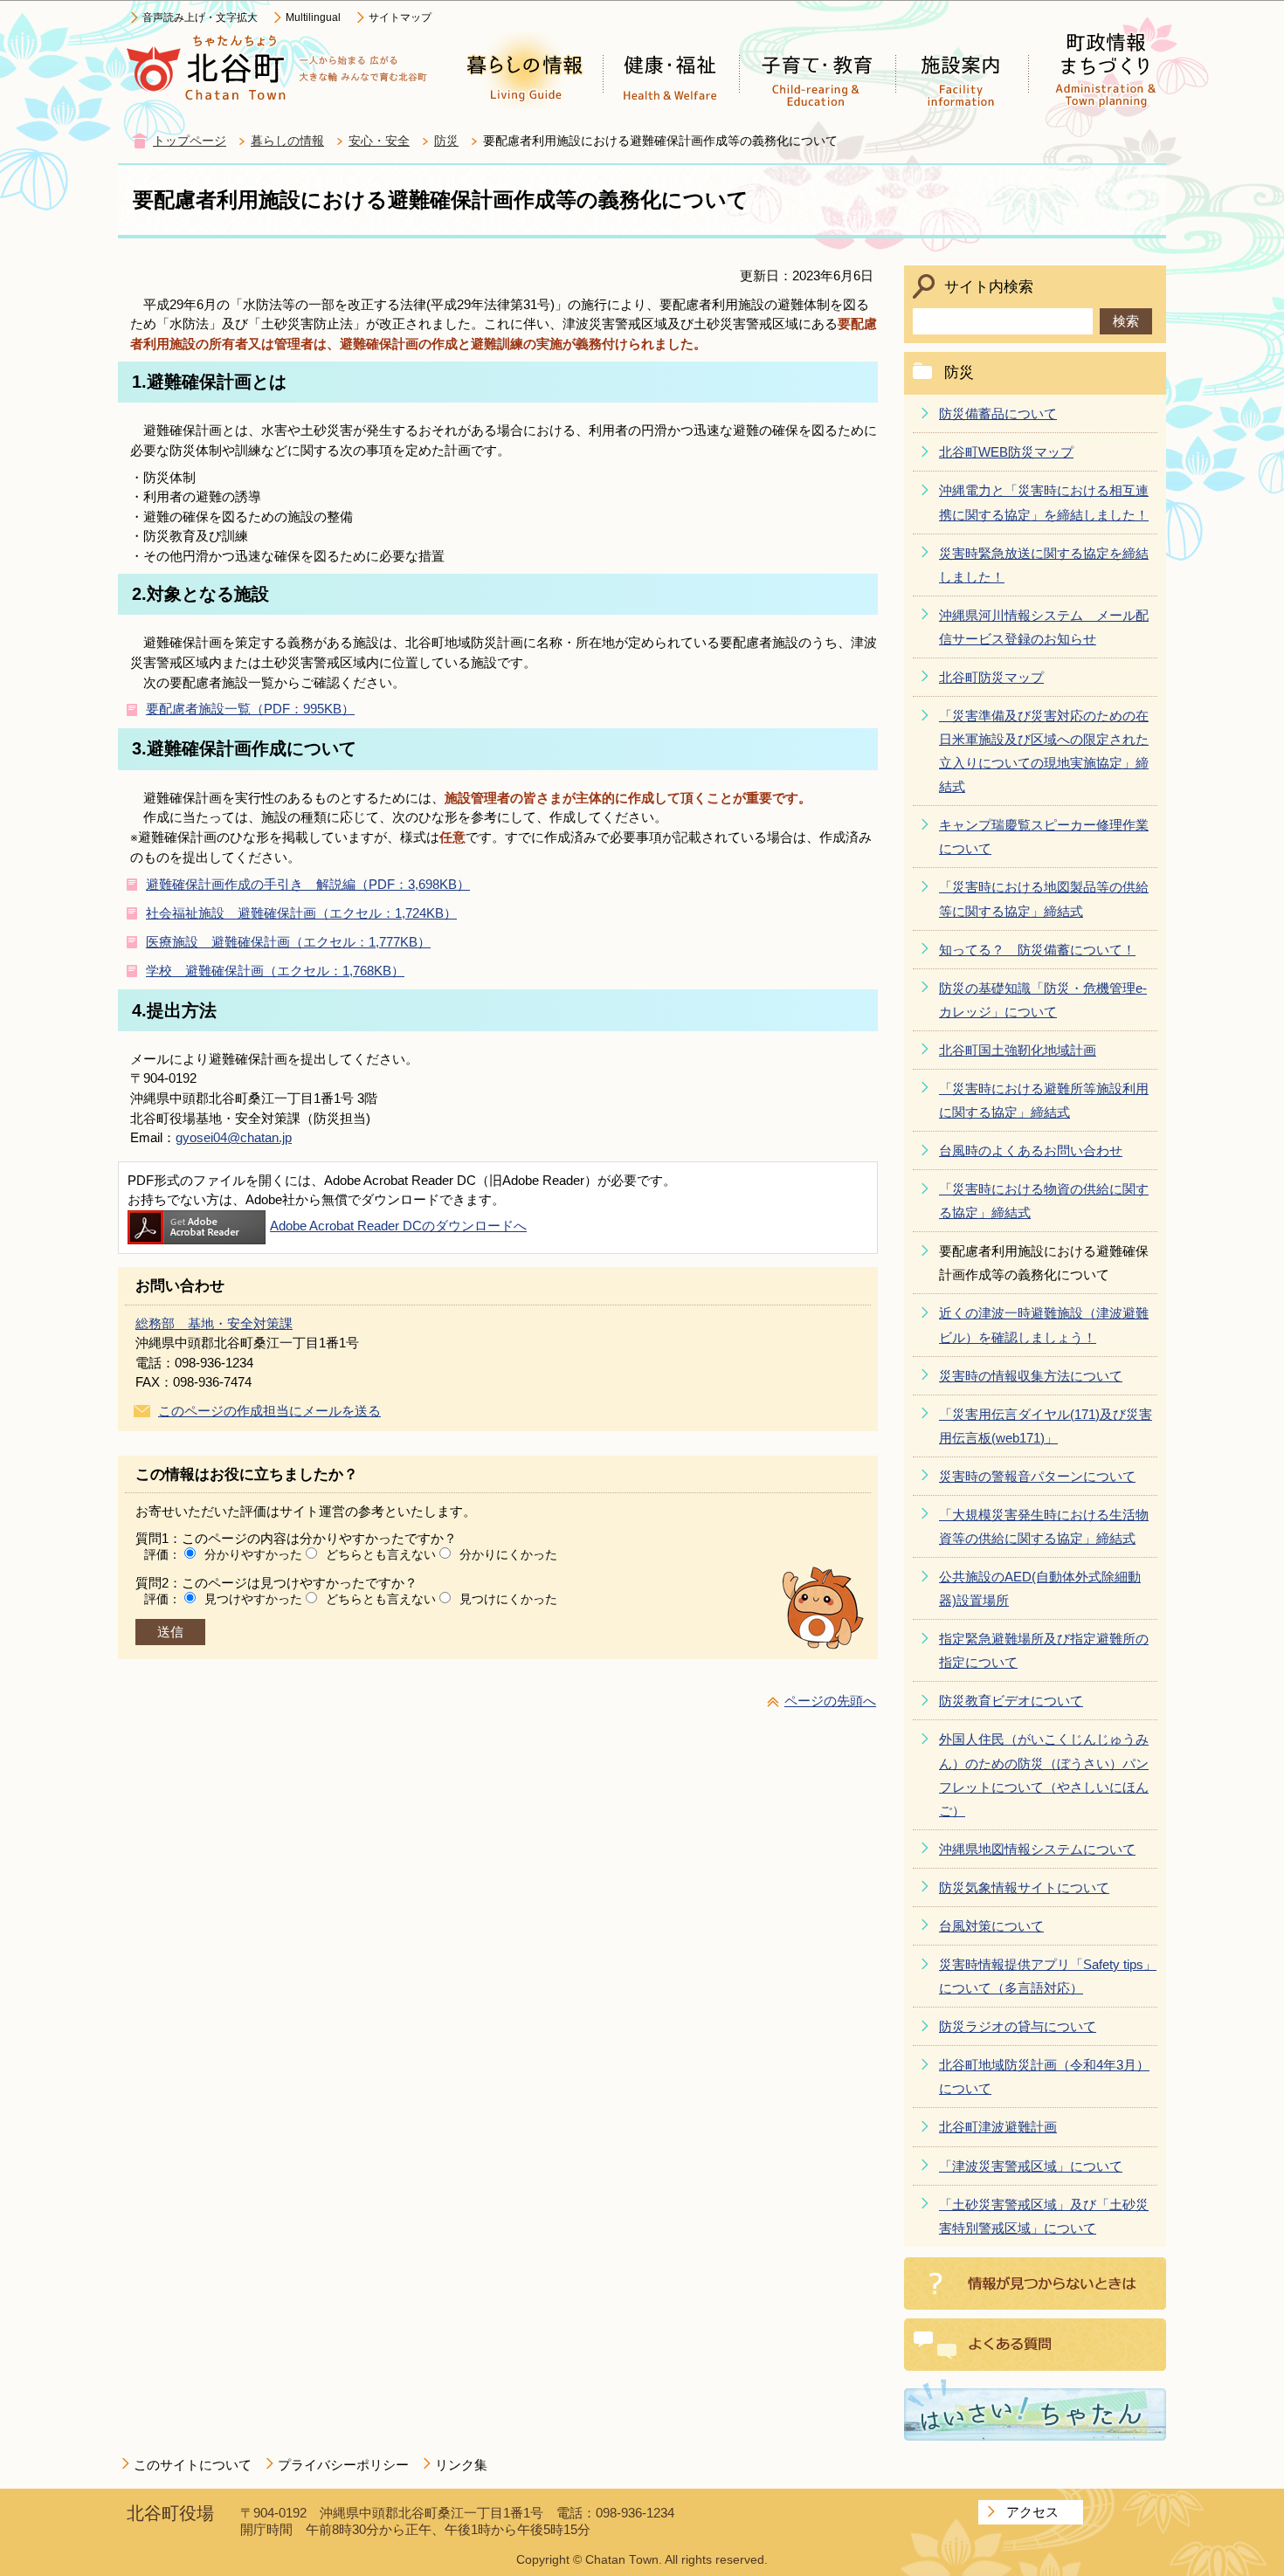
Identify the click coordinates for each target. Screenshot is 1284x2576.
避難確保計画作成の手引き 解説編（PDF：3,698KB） (308, 884)
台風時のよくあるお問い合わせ (1031, 1150)
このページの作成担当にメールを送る (269, 1411)
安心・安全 (379, 141)
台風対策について (991, 1926)
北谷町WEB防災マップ (1006, 452)
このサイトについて (193, 2465)
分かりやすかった (253, 1554)
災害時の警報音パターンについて (1037, 1476)
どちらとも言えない (381, 1554)
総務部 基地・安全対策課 (214, 1323)
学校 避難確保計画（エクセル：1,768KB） (275, 971)
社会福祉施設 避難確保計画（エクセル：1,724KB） (301, 913)
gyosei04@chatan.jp (234, 1137)
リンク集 (461, 2465)
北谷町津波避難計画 (998, 2127)
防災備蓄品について (998, 413)
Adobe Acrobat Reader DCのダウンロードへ (398, 1226)
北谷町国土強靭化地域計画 (1018, 1050)
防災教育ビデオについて (1011, 1701)
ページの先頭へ (830, 1701)
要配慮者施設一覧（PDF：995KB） (250, 709)
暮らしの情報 (287, 141)
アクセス (1032, 2512)
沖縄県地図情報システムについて (1037, 1849)
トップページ (190, 141)
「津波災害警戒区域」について (1031, 2166)
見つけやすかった (253, 1599)
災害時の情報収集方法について (1031, 1376)
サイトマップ (400, 17)
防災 (446, 141)
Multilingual (313, 17)
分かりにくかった (508, 1554)
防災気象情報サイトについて (1024, 1887)
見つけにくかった (508, 1599)
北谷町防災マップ (991, 677)
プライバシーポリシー (343, 2465)
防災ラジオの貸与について (1018, 2026)
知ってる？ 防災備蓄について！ (1037, 950)
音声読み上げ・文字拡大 (200, 17)
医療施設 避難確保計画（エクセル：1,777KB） (288, 942)
